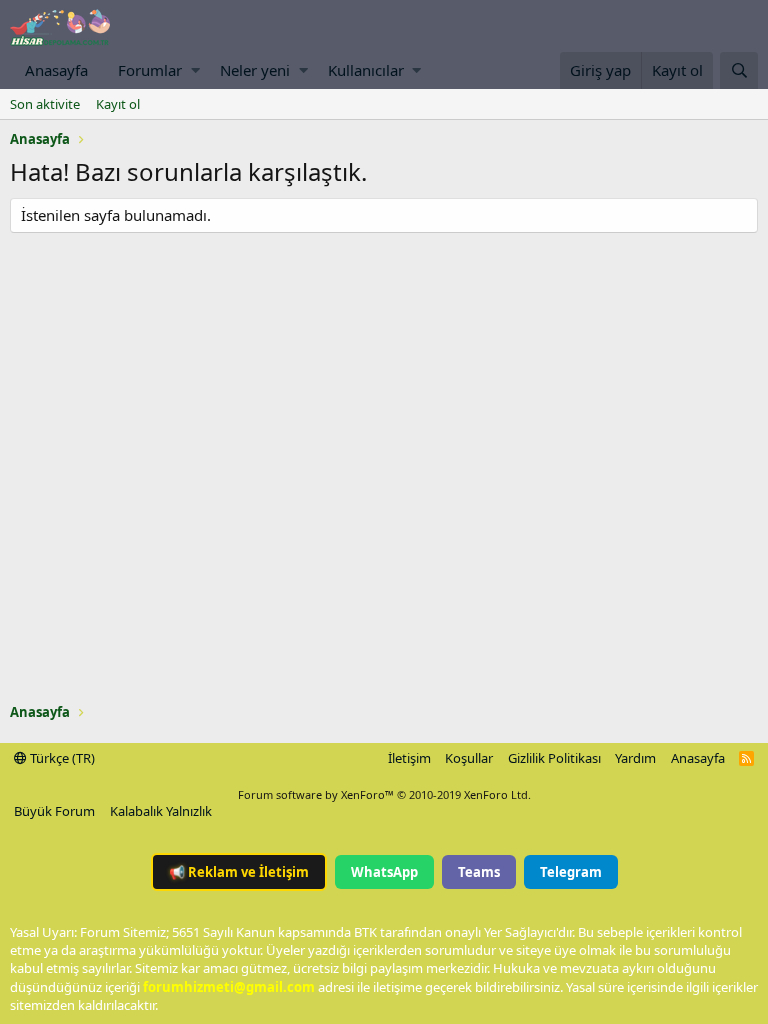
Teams (479, 872)
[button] (195, 70)
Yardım (635, 758)
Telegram (571, 872)
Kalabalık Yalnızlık (161, 811)
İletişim (409, 758)
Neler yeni (255, 70)
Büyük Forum (54, 811)
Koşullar (469, 758)
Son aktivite (45, 104)
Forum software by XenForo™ (384, 794)
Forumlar (150, 70)
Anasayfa (56, 70)
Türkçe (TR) (61, 758)
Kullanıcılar (366, 70)
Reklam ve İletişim (239, 872)
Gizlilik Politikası (554, 758)
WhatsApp (384, 872)
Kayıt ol (118, 104)
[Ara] (739, 70)
